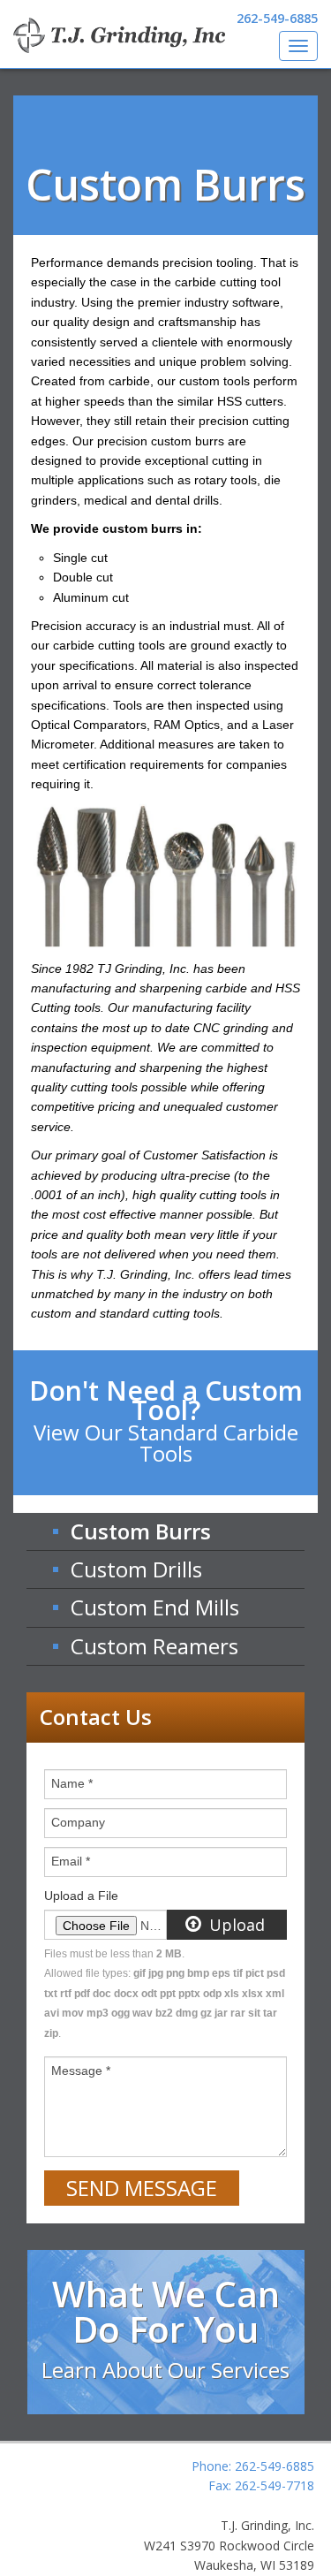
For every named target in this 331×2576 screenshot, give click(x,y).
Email (71, 1861)
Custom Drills (136, 1569)
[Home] (119, 35)
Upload (235, 1925)
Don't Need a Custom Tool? (166, 1420)
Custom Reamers (154, 1646)
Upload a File (81, 1896)
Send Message (142, 2188)
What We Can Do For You (165, 2327)
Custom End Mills (155, 1607)
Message (81, 2071)
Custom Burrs (141, 1531)
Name (72, 1783)
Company (78, 1822)
